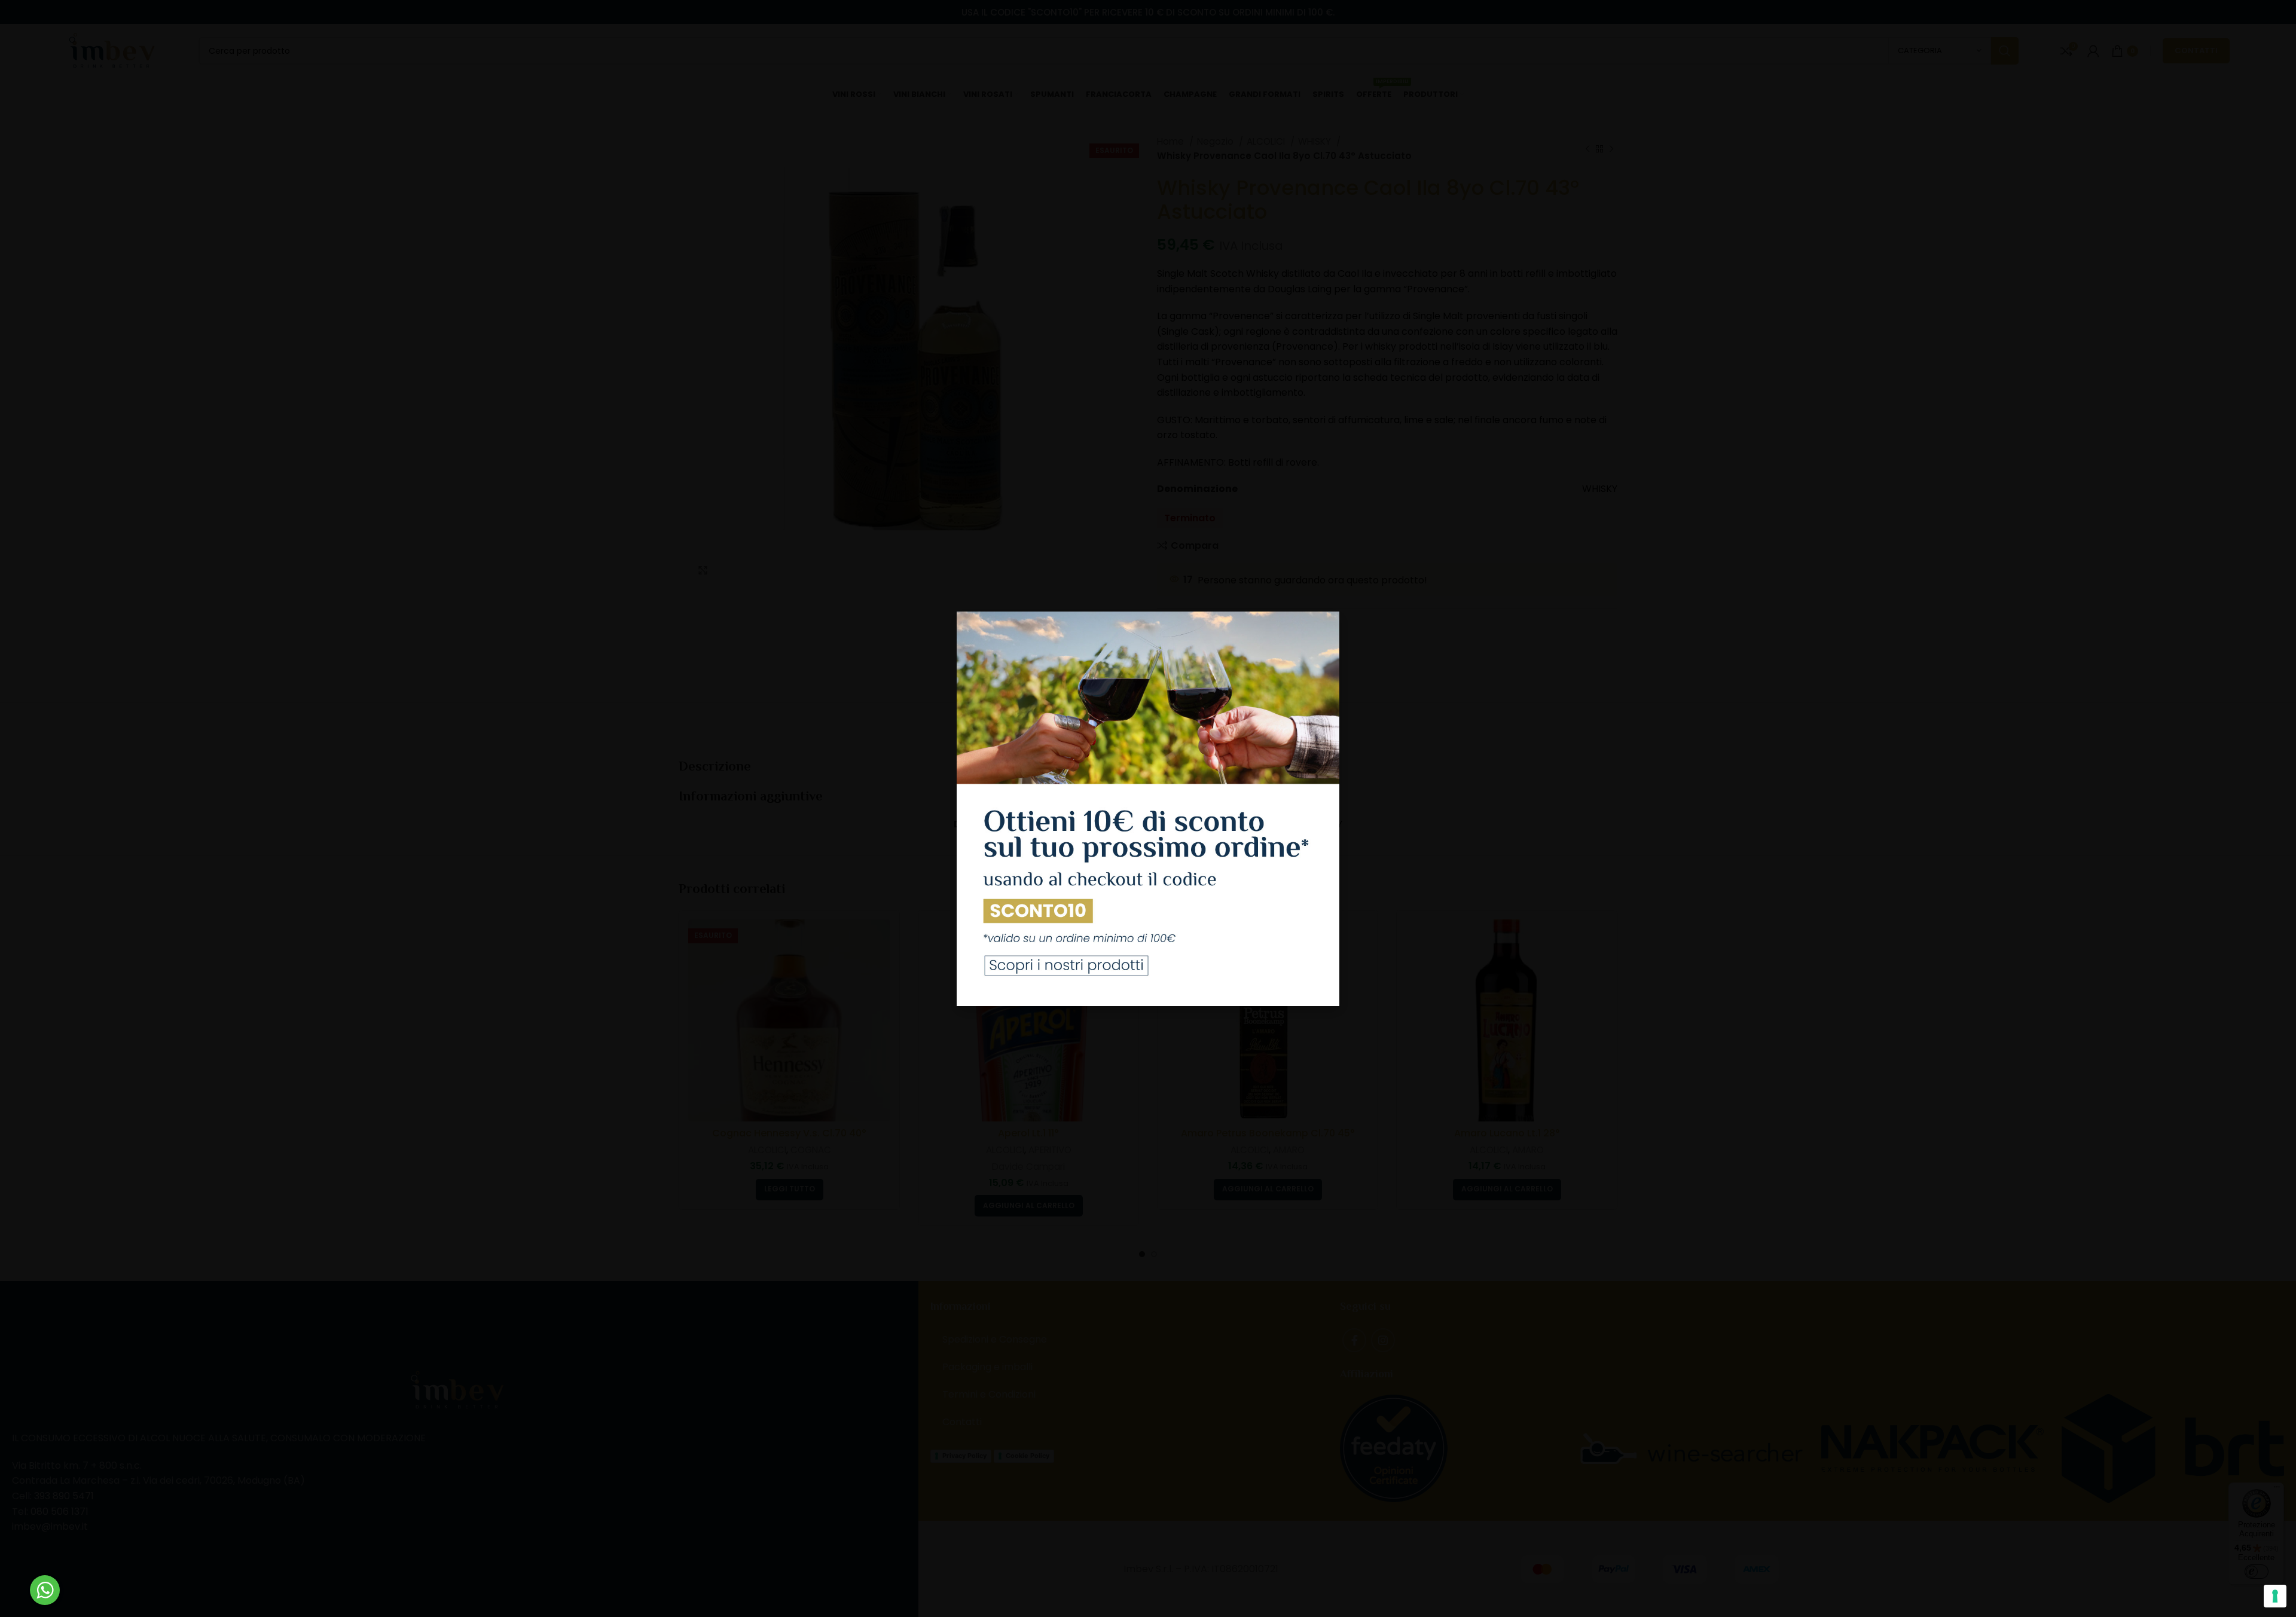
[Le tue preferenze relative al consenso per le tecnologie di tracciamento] (2275, 1596)
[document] (1148, 808)
